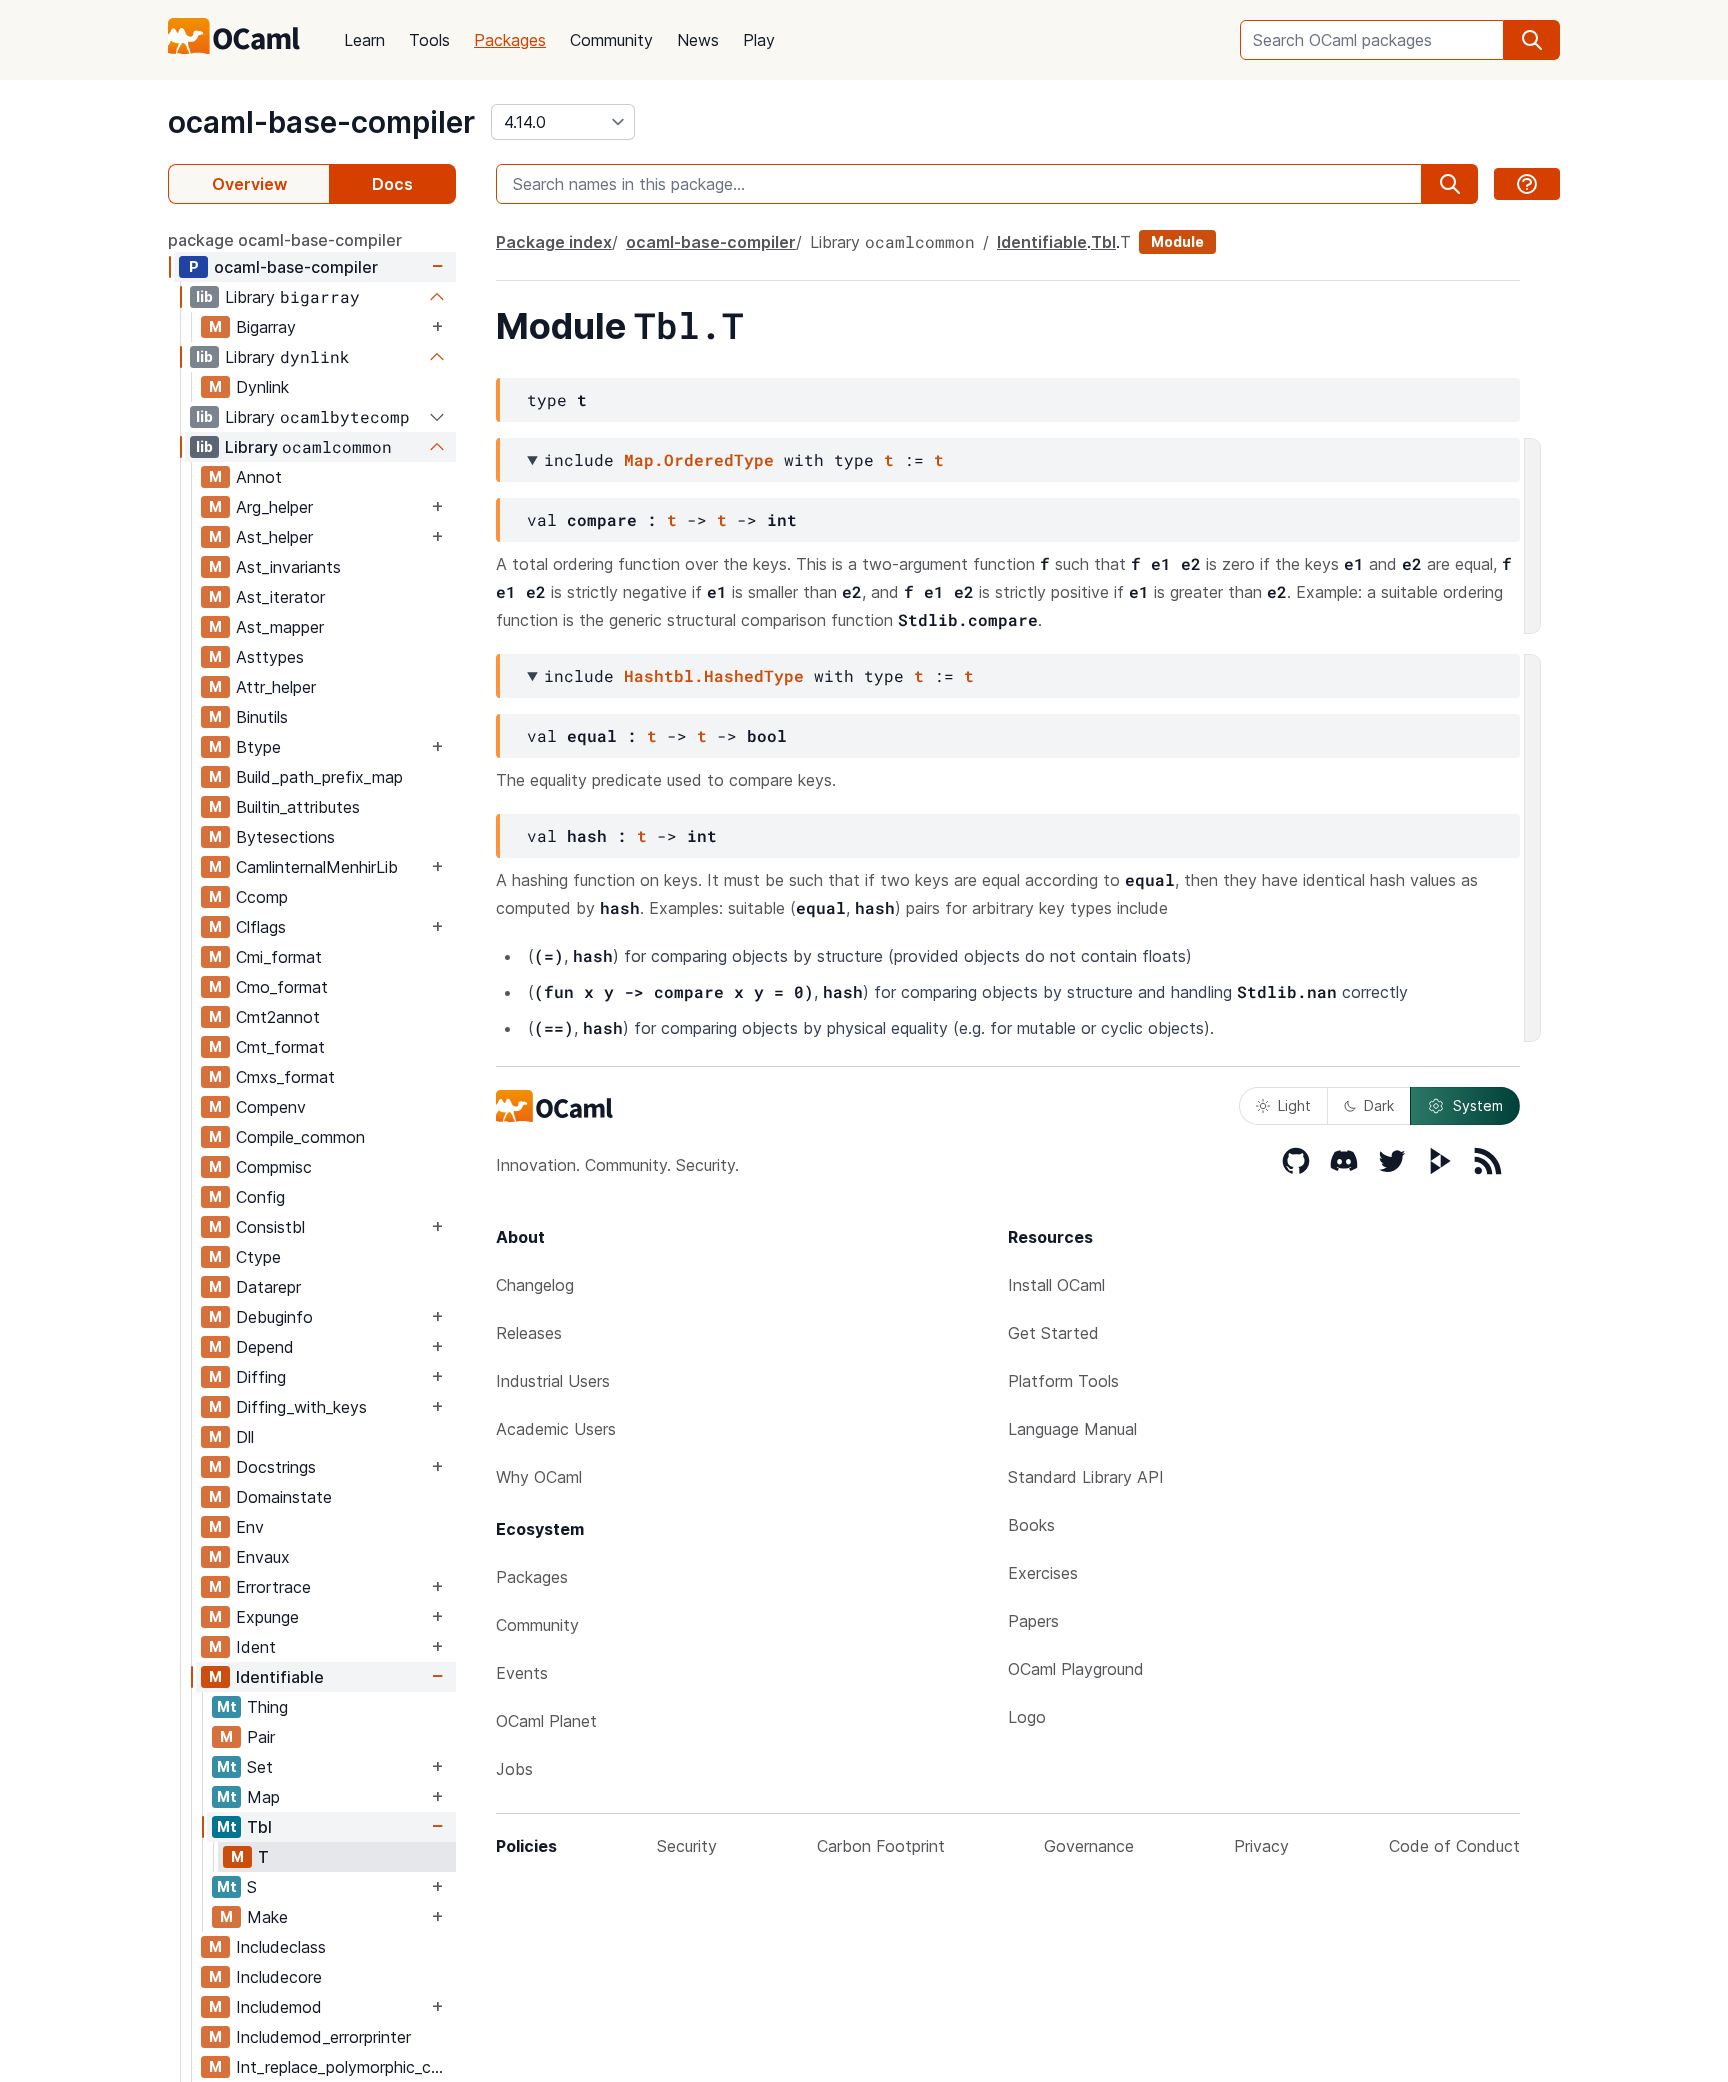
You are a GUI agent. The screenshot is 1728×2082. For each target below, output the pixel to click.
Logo (1027, 1717)
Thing (267, 1707)
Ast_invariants (288, 567)
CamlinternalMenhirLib (317, 867)
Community (611, 40)
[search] (1532, 40)
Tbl (259, 1827)
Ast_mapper (280, 627)
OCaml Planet (546, 1721)
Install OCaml (1056, 1285)
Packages (510, 40)
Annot (259, 477)
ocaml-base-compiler (321, 122)
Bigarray (266, 327)
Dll (245, 1437)
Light (1294, 1105)
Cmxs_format (285, 1077)
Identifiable (280, 1677)
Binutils (262, 717)
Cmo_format (282, 987)
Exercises (1043, 1573)
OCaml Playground (1076, 1669)
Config (260, 1197)
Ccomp (262, 897)
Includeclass (281, 1947)
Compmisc (274, 1167)
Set (260, 1767)
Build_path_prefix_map (319, 777)
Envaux (263, 1557)
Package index (554, 242)
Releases (529, 1333)
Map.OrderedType (699, 459)
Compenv (271, 1107)
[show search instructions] (1527, 184)
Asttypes (270, 657)
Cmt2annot (278, 1017)
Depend (265, 1347)
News (698, 40)
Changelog (535, 1285)
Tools (429, 40)
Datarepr (268, 1287)
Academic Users (556, 1429)
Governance (1089, 1846)
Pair (261, 1737)
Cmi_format (279, 957)
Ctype (258, 1257)
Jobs (514, 1769)
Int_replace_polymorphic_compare (345, 2067)
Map (263, 1797)
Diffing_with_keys (301, 1407)
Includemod (279, 2007)
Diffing (261, 1377)
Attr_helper (276, 687)
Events (522, 1673)
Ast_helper (274, 537)
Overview (249, 184)
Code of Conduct (1454, 1846)
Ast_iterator (280, 597)
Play (759, 40)
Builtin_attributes (298, 807)
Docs (392, 184)
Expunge (267, 1617)
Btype (258, 747)
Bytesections (285, 837)
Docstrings (276, 1467)
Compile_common (300, 1137)
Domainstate (284, 1497)
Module (1177, 241)
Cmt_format (280, 1047)
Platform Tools (1063, 1381)
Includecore (279, 1977)
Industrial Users (553, 1381)
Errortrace (273, 1587)
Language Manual (1072, 1429)
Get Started (1053, 1333)
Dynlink (262, 387)
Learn (364, 40)
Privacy (1261, 1846)
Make (267, 1917)
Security (687, 1846)
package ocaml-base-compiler (285, 240)
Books (1031, 1525)
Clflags (261, 927)
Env (250, 1527)
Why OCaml (539, 1477)
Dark (1379, 1105)
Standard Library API (1086, 1477)
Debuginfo (274, 1317)
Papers (1033, 1621)
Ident (256, 1647)
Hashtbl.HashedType (714, 675)
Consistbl (270, 1227)
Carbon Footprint (881, 1846)
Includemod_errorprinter (323, 2037)
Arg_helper (274, 507)
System (1478, 1105)
